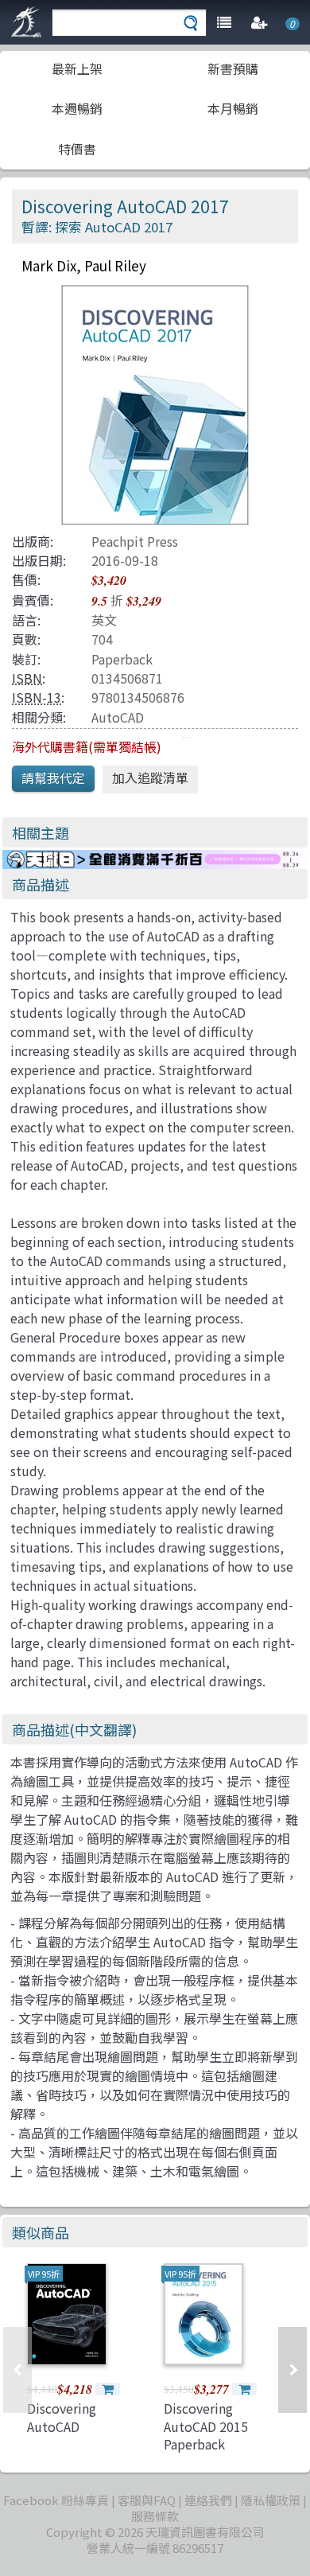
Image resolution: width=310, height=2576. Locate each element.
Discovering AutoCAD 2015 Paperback (206, 2426)
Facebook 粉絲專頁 (56, 2500)
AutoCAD (118, 717)
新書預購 (233, 68)
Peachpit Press (135, 541)
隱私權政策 (271, 2500)
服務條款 (155, 2516)
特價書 (77, 149)
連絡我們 (208, 2500)
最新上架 (77, 68)
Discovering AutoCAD (62, 2417)
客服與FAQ (147, 2500)
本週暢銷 (77, 108)
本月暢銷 (233, 108)
